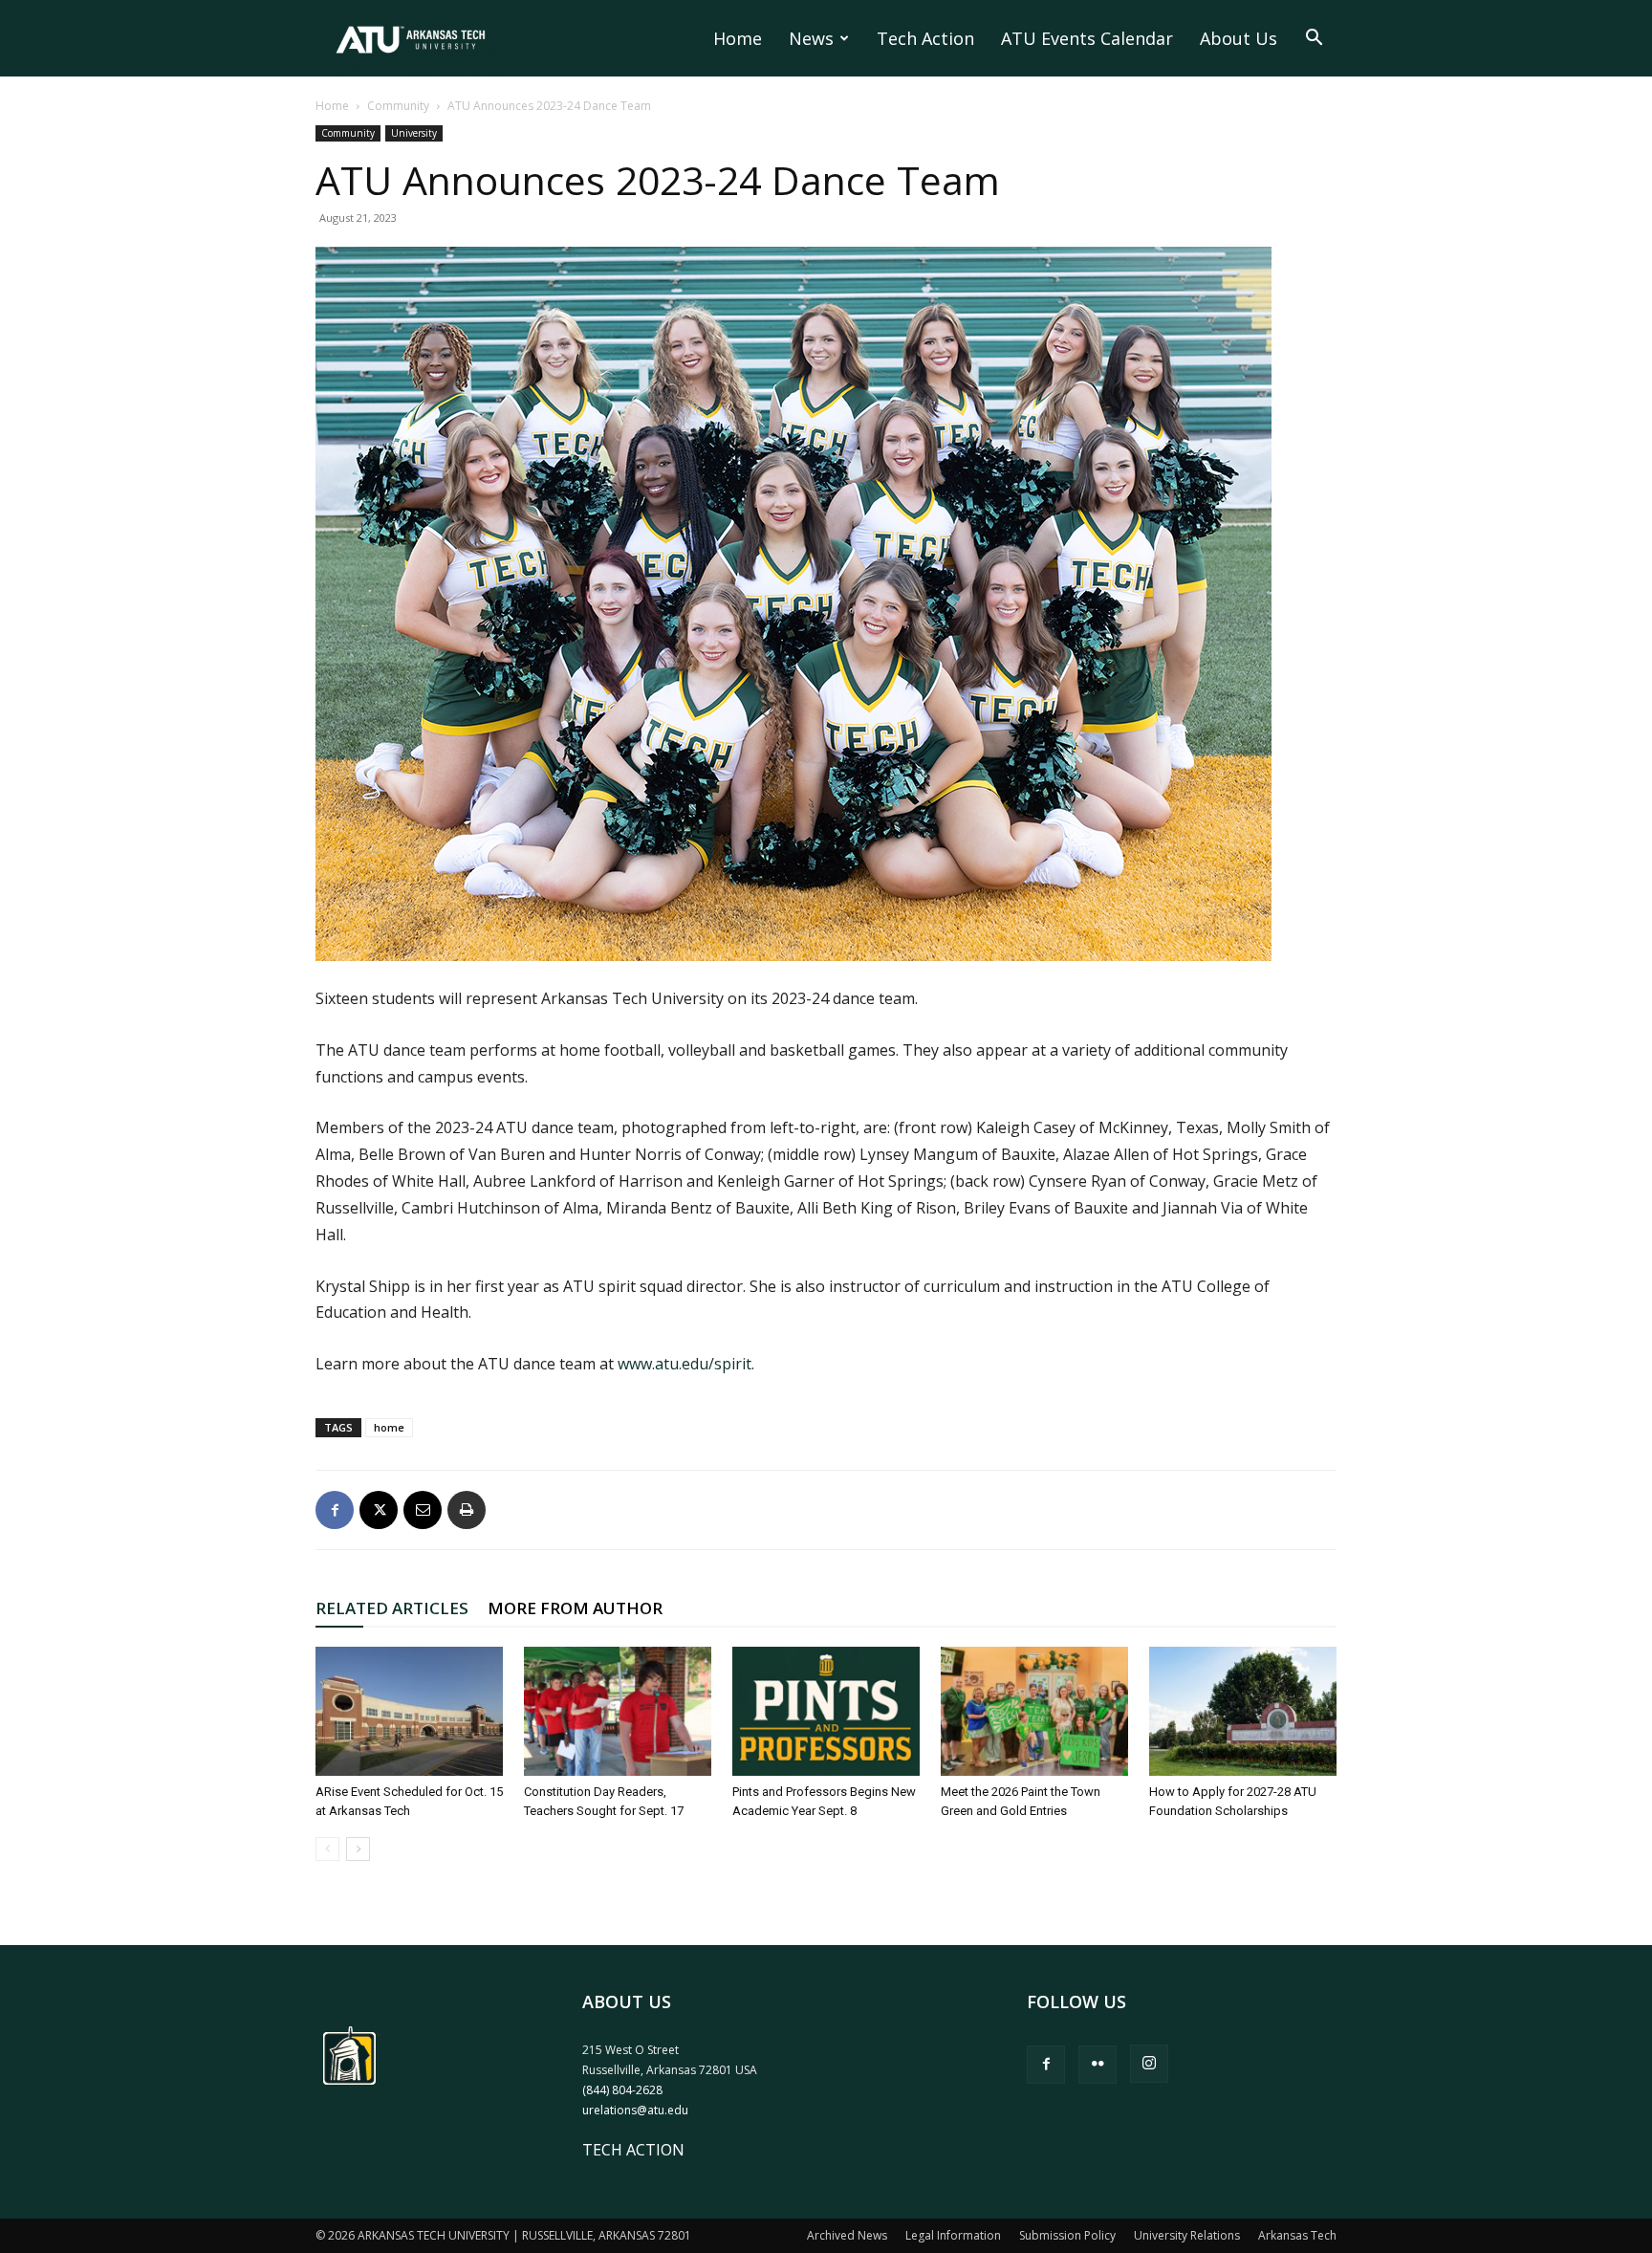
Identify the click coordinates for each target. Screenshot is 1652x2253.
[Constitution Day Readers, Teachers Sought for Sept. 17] (618, 1711)
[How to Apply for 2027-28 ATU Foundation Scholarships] (1243, 1711)
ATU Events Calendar (1087, 38)
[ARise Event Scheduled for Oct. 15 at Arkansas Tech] (409, 1711)
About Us (1239, 38)
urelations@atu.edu (635, 2110)
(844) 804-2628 (622, 2090)
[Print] (467, 1510)
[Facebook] (335, 1510)
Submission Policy (1067, 2235)
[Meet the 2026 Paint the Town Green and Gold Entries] (1034, 1711)
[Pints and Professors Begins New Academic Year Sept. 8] (826, 1711)
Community (398, 106)
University (414, 133)
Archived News (847, 2235)
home (389, 1427)
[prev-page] (327, 1849)
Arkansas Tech (1297, 2235)
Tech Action (925, 38)
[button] (1314, 39)
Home (738, 38)
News (811, 38)
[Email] (423, 1510)
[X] (379, 1510)
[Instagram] (1149, 2064)
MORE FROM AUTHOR (575, 1608)
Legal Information (953, 2235)
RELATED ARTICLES (392, 1608)
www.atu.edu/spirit (685, 1364)
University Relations (1187, 2235)
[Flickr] (1098, 2065)
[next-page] (358, 1849)
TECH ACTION (633, 2150)
